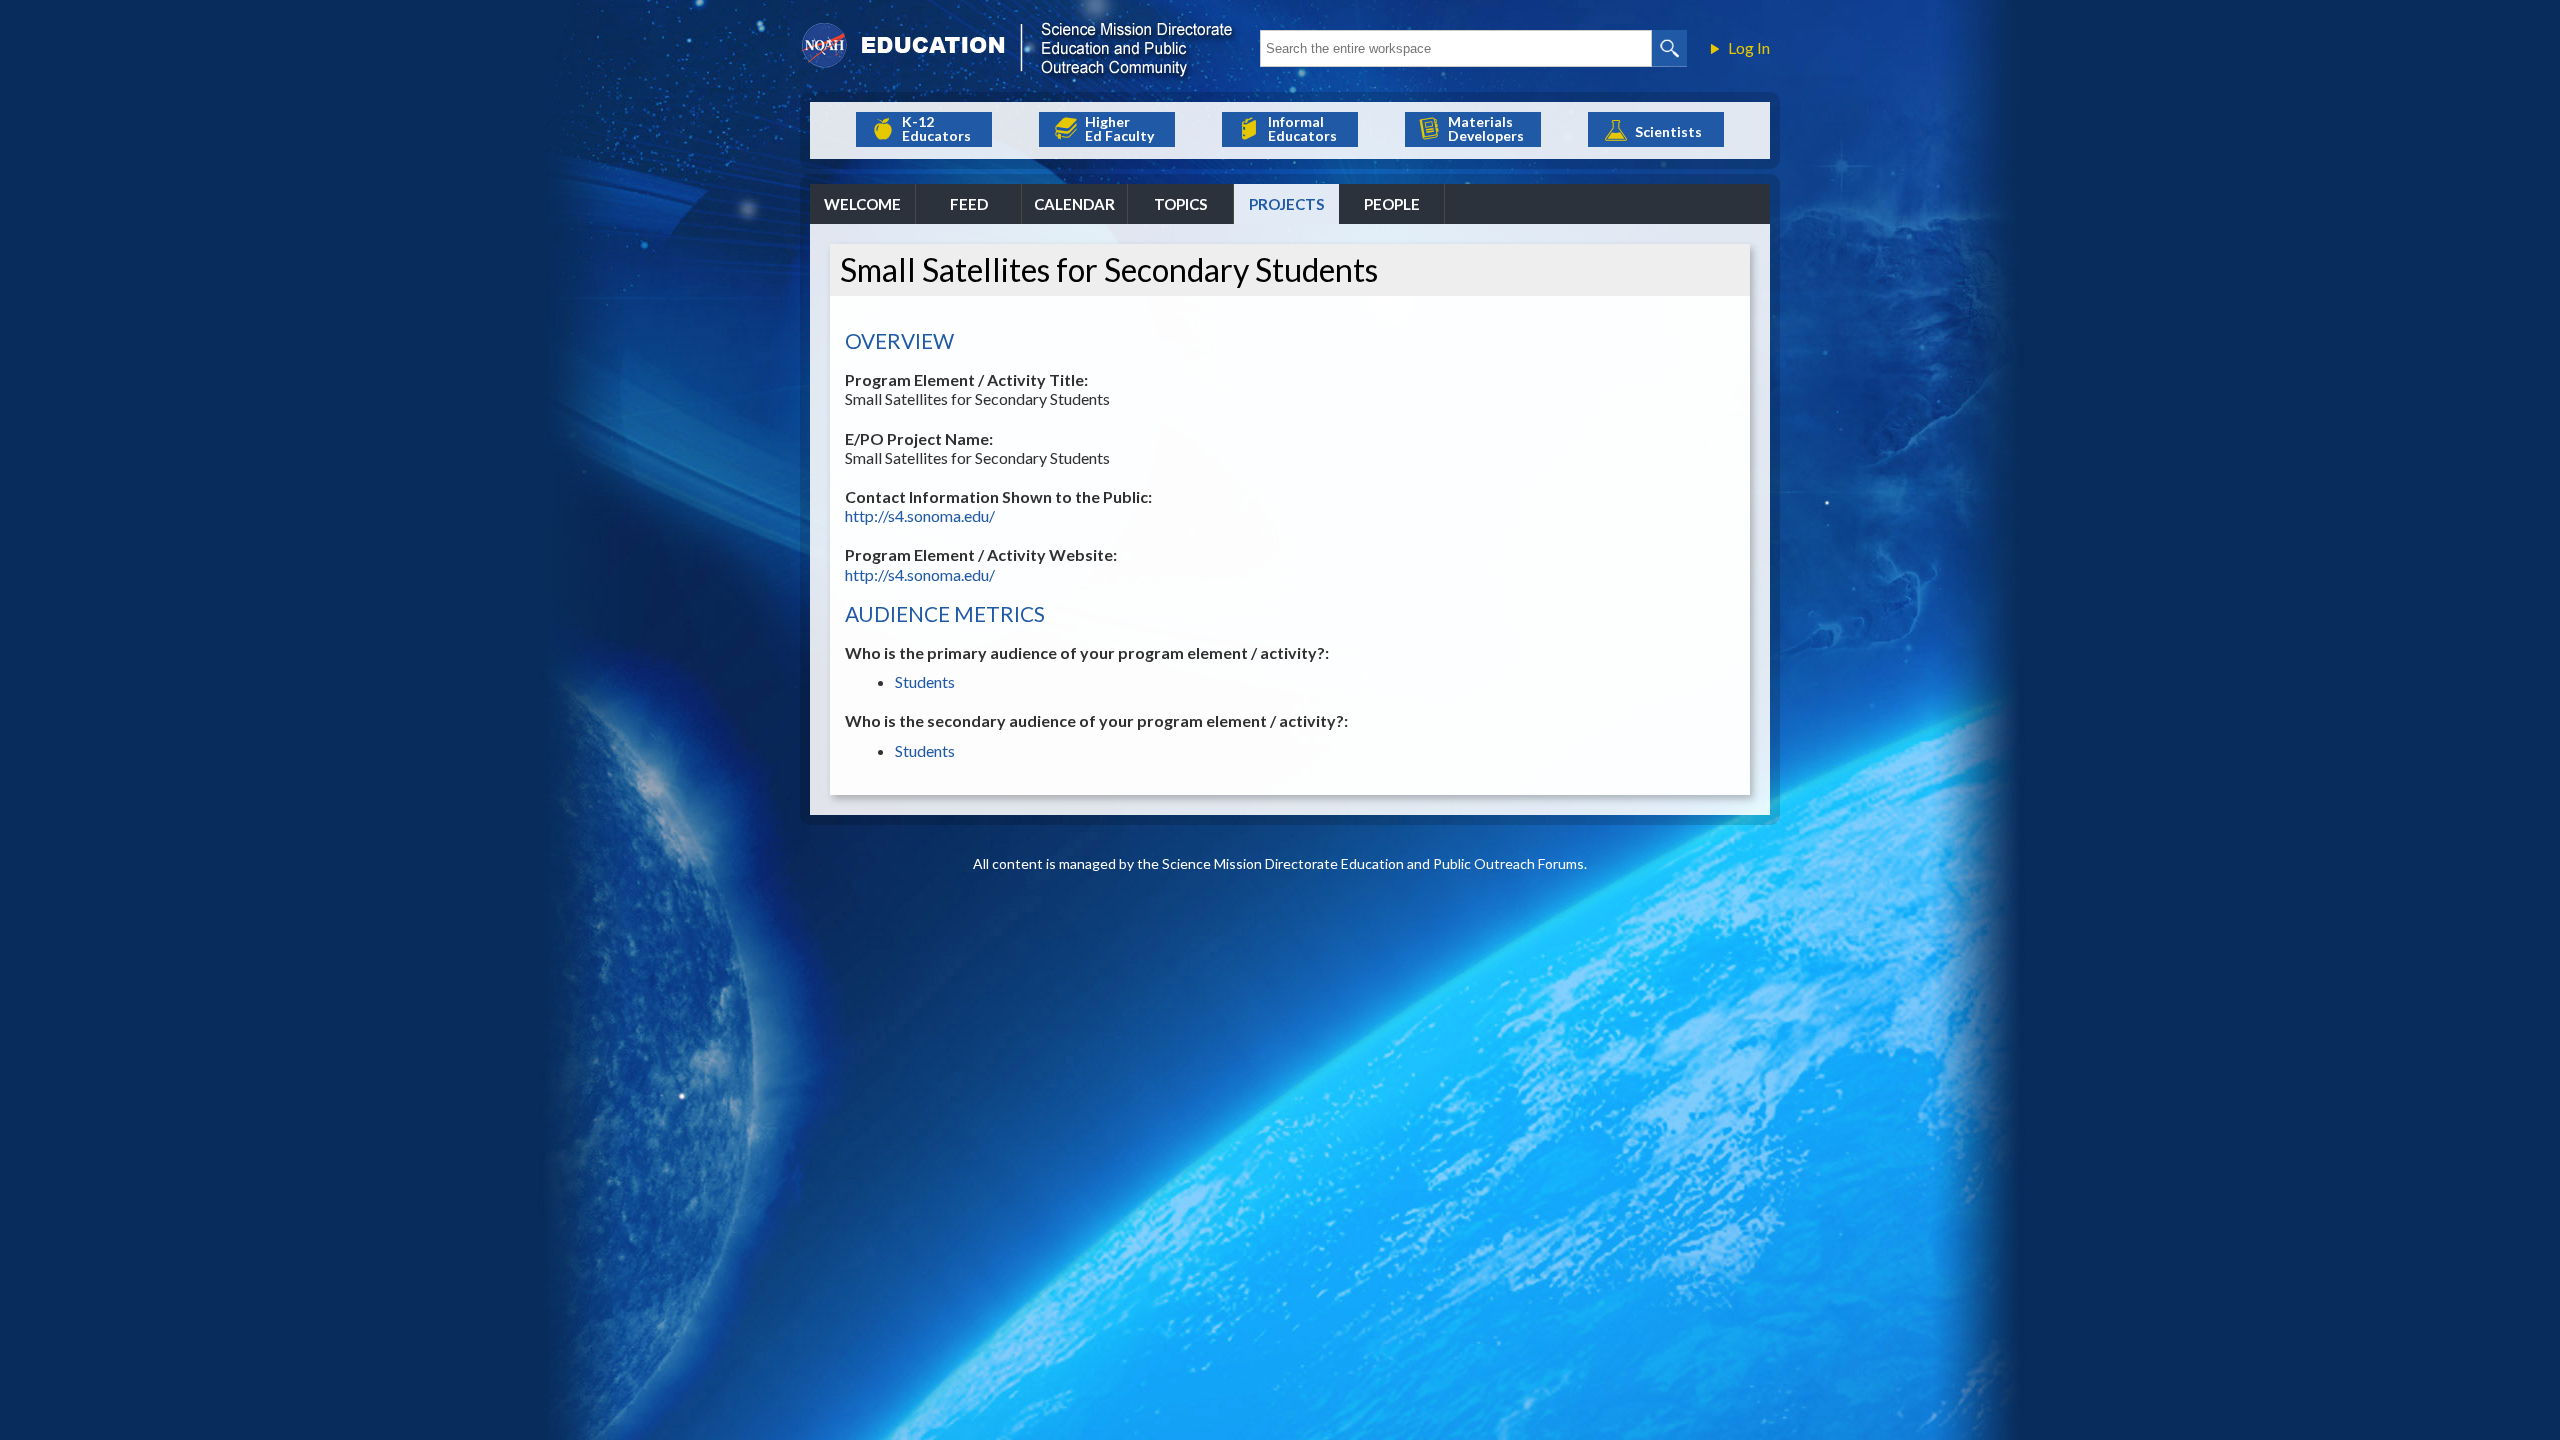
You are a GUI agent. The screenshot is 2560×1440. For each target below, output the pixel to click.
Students (925, 681)
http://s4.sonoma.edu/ (920, 515)
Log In (1749, 48)
